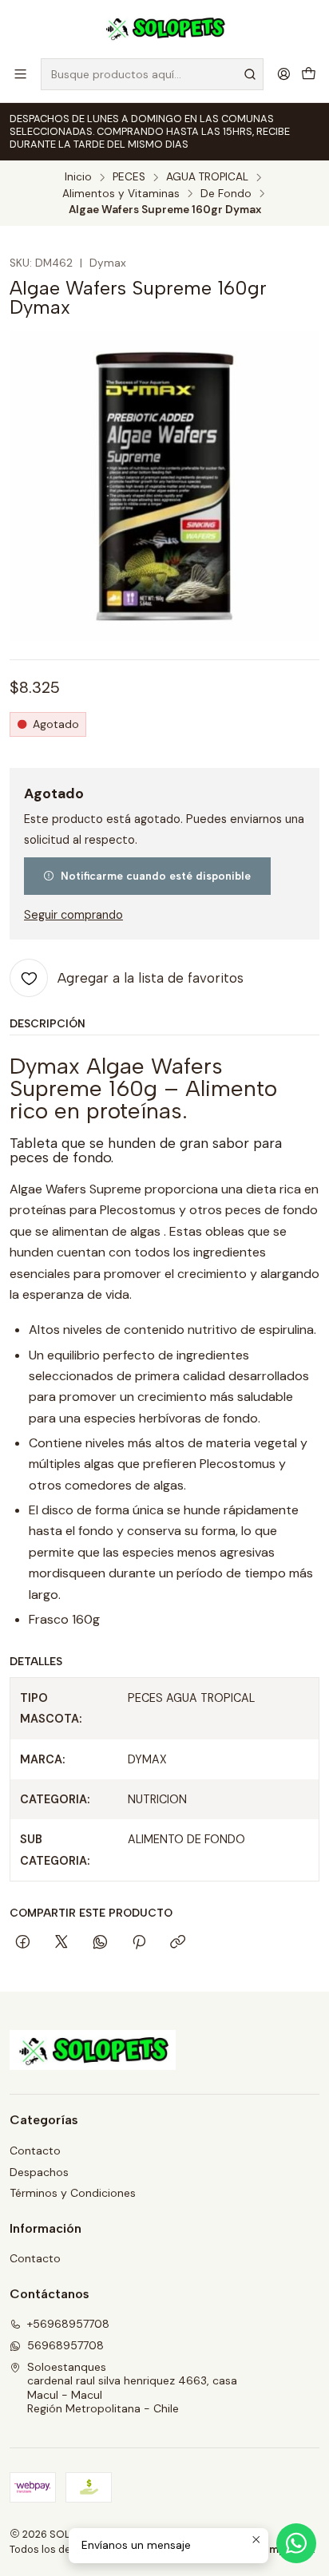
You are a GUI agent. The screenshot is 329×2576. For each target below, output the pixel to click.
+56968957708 (68, 2324)
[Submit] (250, 74)
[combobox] (152, 74)
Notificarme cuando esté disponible (156, 876)
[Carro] (309, 74)
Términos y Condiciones (73, 2193)
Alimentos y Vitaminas (121, 194)
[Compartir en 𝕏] (61, 1943)
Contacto (35, 2151)
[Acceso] (284, 74)
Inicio (78, 177)
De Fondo (226, 194)
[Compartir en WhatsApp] (100, 1943)
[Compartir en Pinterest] (139, 1943)
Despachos (39, 2172)
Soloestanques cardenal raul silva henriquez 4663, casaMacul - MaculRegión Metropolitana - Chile (132, 2388)
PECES (129, 177)
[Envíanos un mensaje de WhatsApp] (296, 2543)
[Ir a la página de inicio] (165, 28)
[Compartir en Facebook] (23, 1943)
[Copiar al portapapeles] (178, 1943)
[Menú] (20, 74)
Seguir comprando (73, 915)
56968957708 (65, 2345)
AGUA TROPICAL (207, 177)
